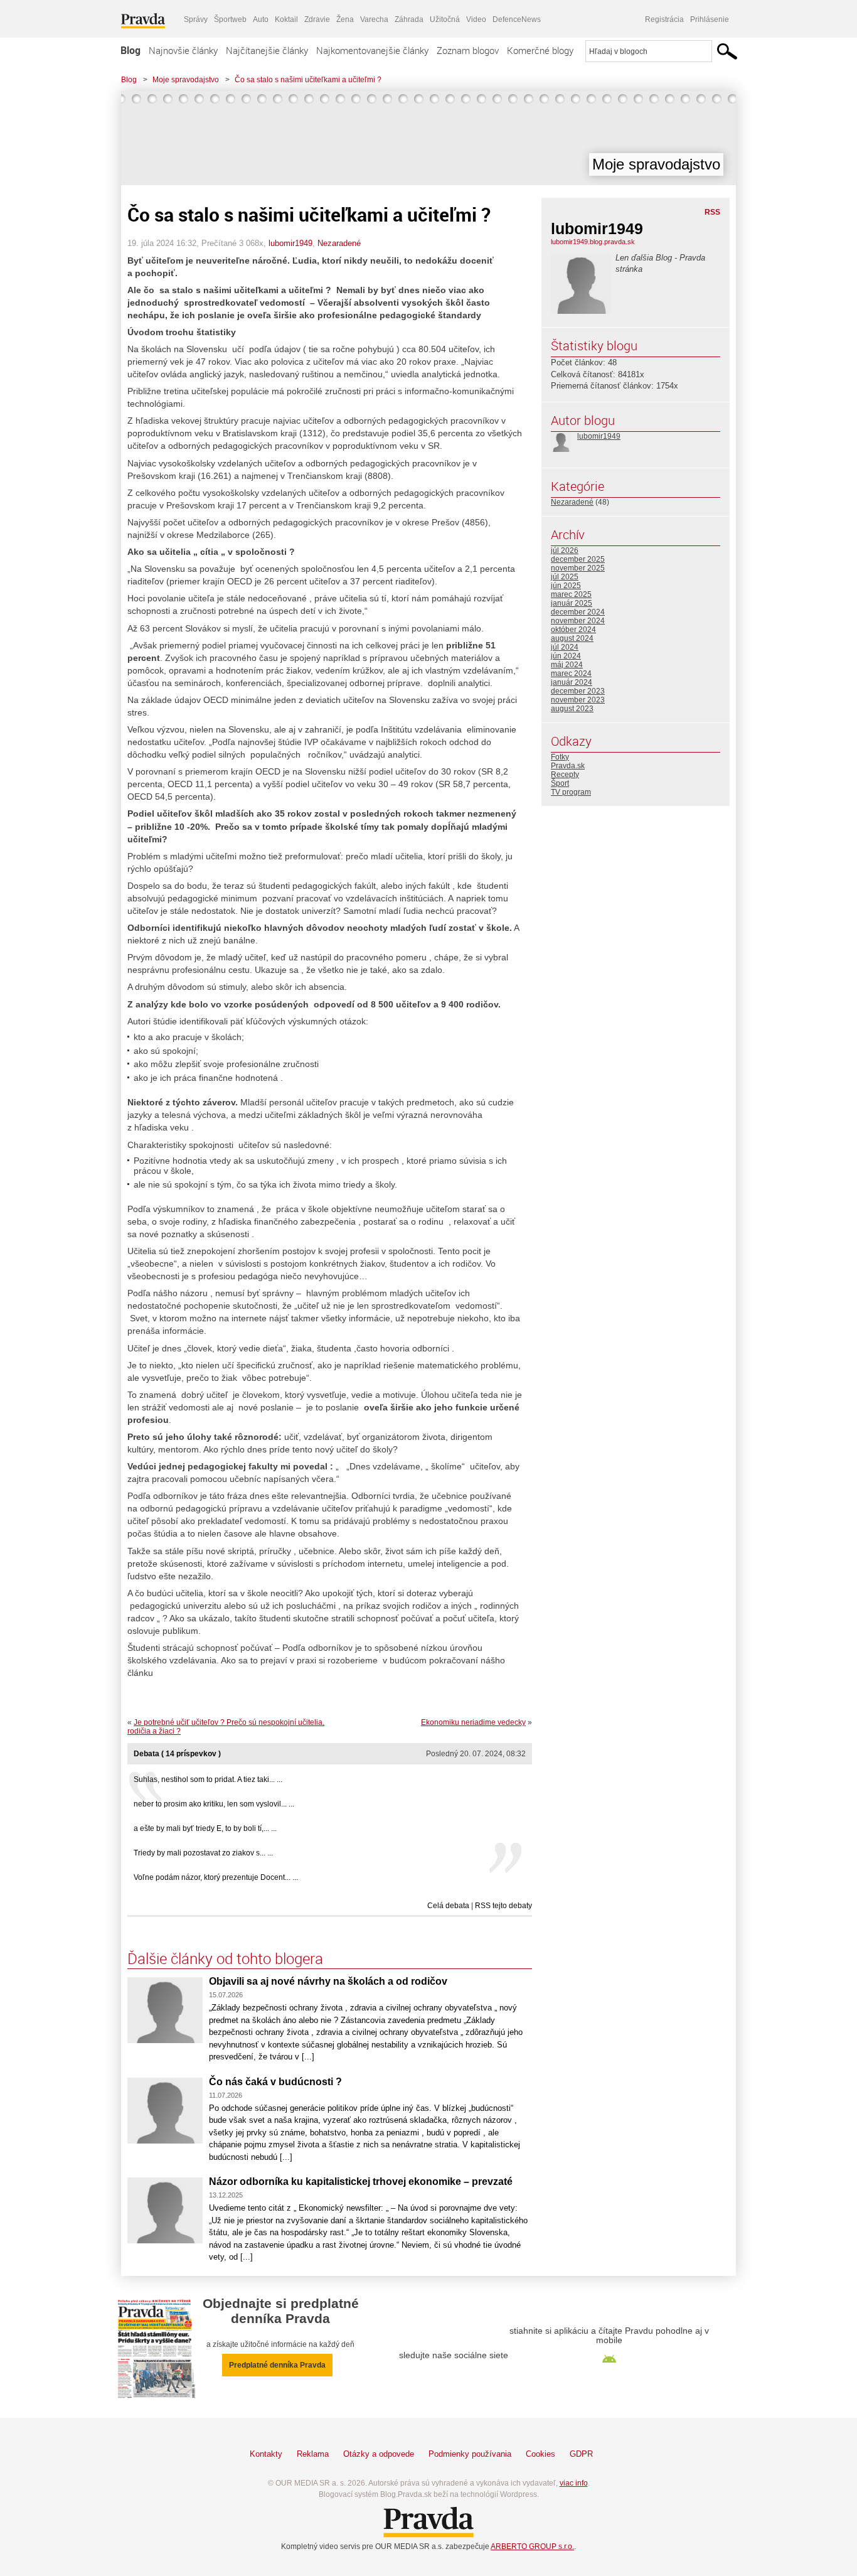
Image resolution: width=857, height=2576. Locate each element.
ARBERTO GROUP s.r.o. (532, 2546)
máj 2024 (567, 665)
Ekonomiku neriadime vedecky (473, 1722)
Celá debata (448, 1906)
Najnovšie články (183, 50)
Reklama (313, 2454)
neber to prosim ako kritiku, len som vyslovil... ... (214, 1804)
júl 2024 (565, 647)
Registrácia (664, 19)
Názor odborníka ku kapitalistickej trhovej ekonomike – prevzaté (361, 2182)
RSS (712, 212)
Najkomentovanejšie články (372, 50)
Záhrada (409, 19)
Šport (560, 783)
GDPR (581, 2454)
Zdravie (317, 19)
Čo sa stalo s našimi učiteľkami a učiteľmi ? (308, 80)
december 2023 (578, 691)
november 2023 (578, 700)
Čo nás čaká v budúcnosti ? (275, 2082)
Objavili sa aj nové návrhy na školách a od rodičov (328, 1981)
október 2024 (573, 630)
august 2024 (572, 638)
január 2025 (572, 603)
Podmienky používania (470, 2454)
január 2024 (572, 682)
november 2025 (578, 568)
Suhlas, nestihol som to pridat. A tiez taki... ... (208, 1779)
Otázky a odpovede (379, 2454)
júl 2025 (565, 577)
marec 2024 (571, 674)
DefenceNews (517, 19)
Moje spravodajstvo (186, 80)
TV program (571, 792)
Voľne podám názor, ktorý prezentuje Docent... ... (216, 1877)
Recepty (565, 775)
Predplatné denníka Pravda (277, 2365)
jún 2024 (566, 656)
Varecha (374, 19)
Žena (345, 19)
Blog (130, 50)
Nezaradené (339, 243)
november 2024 (578, 621)
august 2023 (572, 709)
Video (476, 19)
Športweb (230, 19)
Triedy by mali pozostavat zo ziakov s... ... (203, 1853)
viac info (574, 2483)
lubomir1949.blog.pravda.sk (593, 242)
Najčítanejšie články (267, 50)
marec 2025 (571, 594)
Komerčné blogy (540, 50)
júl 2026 (565, 550)
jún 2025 (566, 586)
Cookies (540, 2454)
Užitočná (445, 19)
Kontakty (266, 2454)
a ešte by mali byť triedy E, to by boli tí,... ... (205, 1828)
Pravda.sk (568, 766)
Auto (261, 19)
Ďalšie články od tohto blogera (225, 1958)
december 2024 (578, 612)
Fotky (560, 757)
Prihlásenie (710, 19)
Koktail (286, 19)
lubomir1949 (290, 243)
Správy (196, 19)
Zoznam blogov (468, 50)
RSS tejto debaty (503, 1906)
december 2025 (578, 559)
